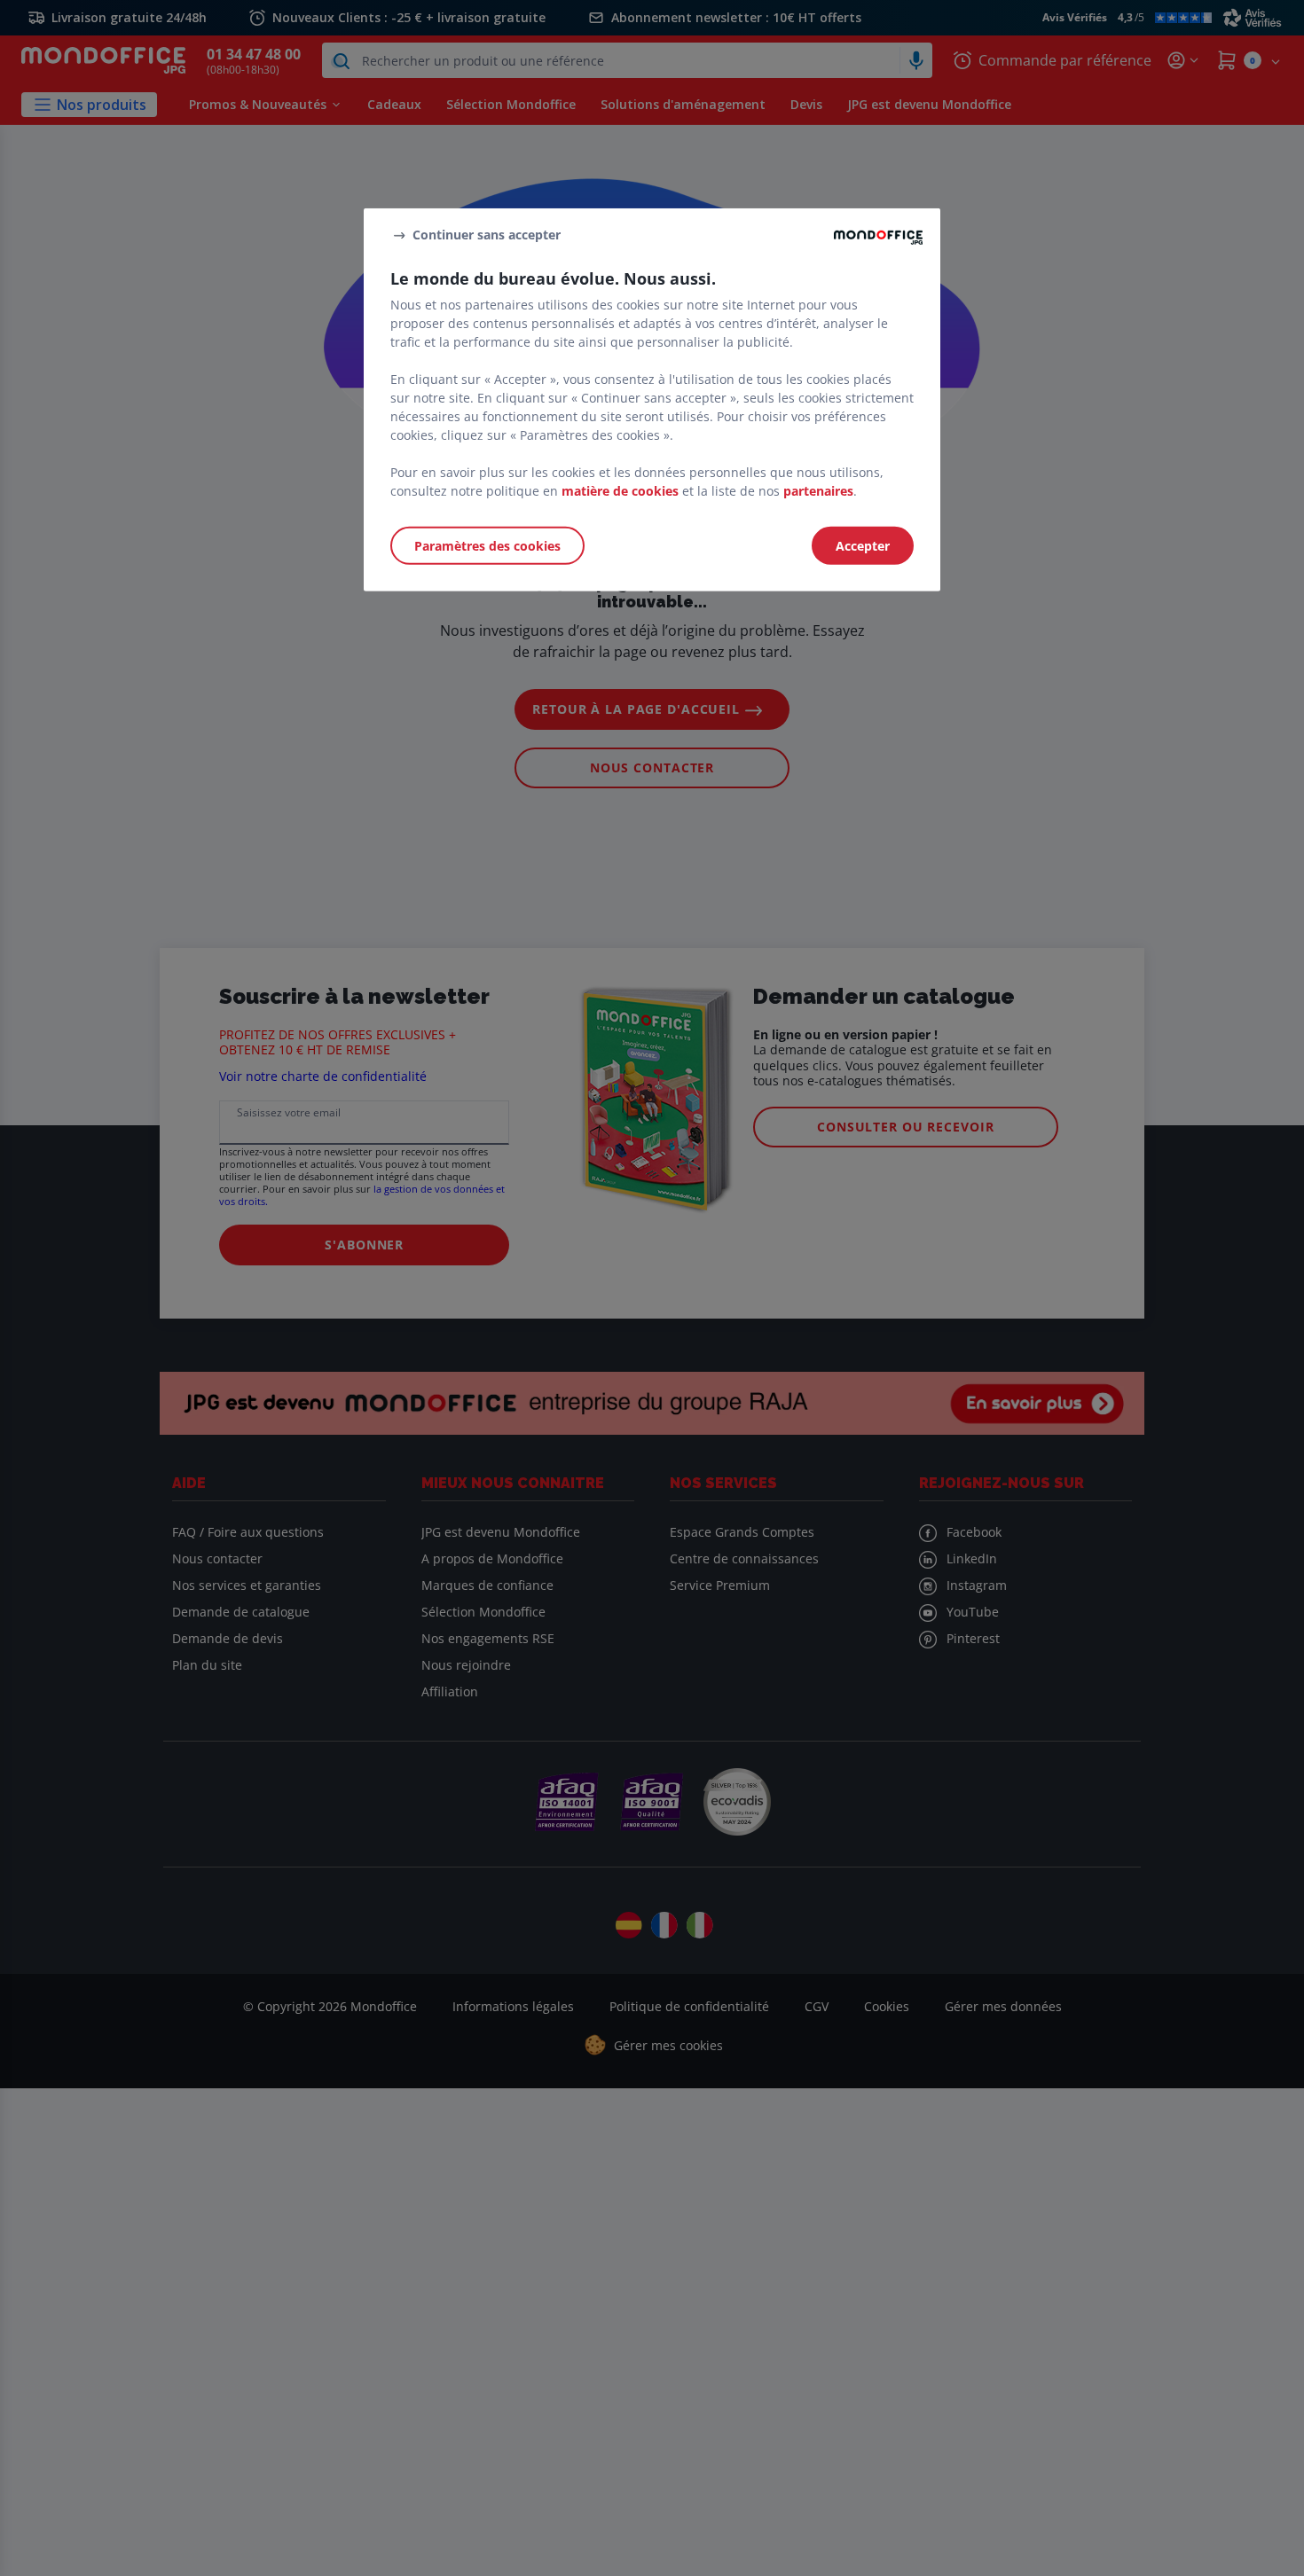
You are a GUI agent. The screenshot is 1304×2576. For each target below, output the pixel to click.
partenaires (818, 490)
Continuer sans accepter (487, 235)
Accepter (863, 545)
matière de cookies (620, 490)
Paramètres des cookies (487, 545)
